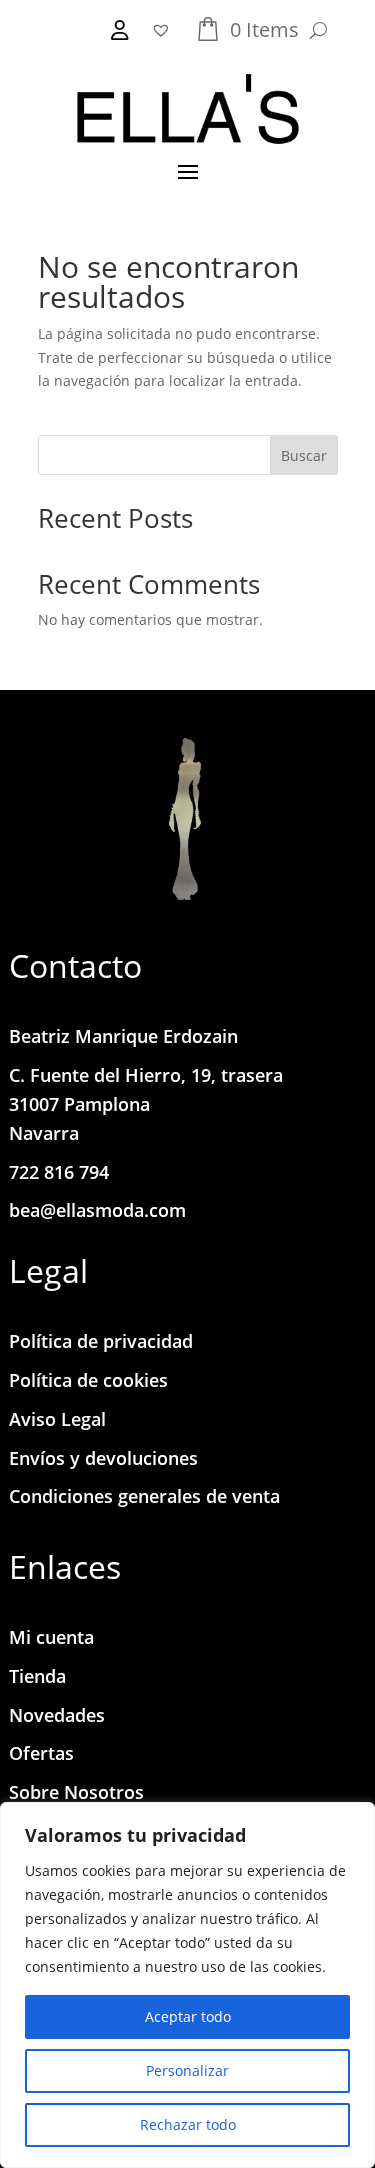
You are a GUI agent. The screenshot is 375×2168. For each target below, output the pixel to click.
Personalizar (187, 2070)
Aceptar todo (188, 2016)
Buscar (304, 455)
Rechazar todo (188, 2124)
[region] (187, 1985)
